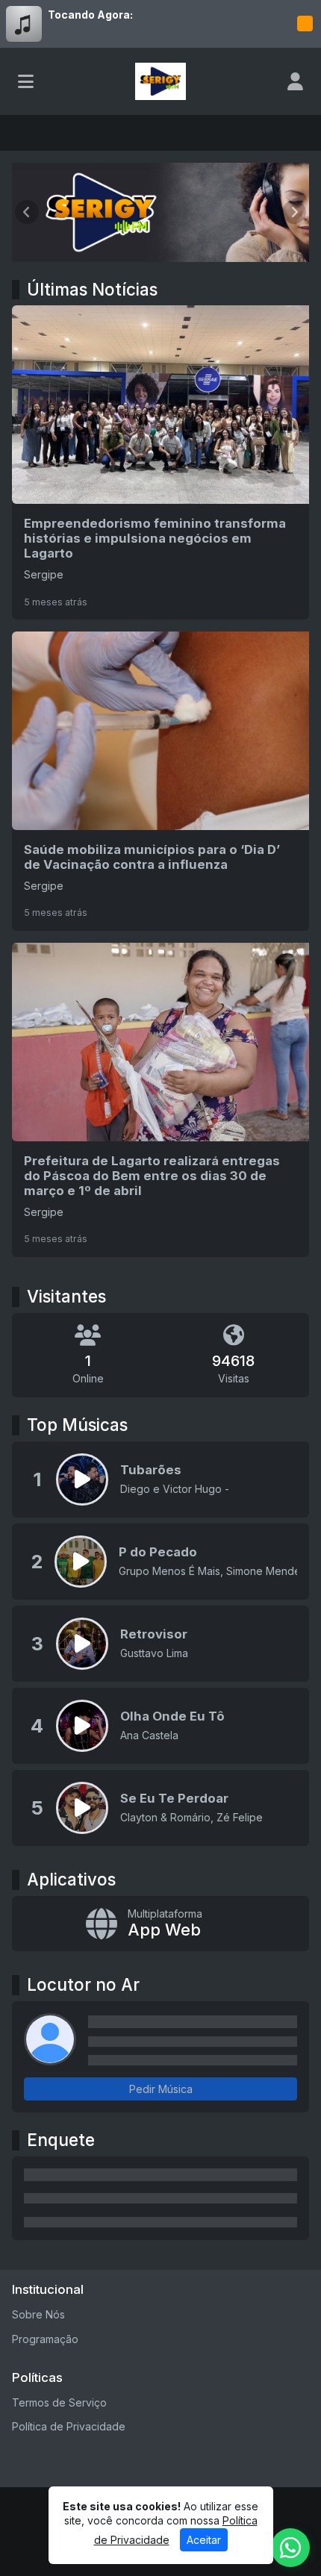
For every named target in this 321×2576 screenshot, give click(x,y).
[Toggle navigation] (26, 81)
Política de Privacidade (69, 2426)
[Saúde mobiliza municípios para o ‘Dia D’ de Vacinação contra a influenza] (160, 781)
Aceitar (204, 2540)
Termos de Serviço (59, 2402)
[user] (295, 81)
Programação (45, 2339)
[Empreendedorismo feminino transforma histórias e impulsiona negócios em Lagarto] (160, 462)
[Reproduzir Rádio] (305, 24)
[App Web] (160, 1924)
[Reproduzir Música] (82, 1479)
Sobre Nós (38, 2314)
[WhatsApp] (290, 2548)
